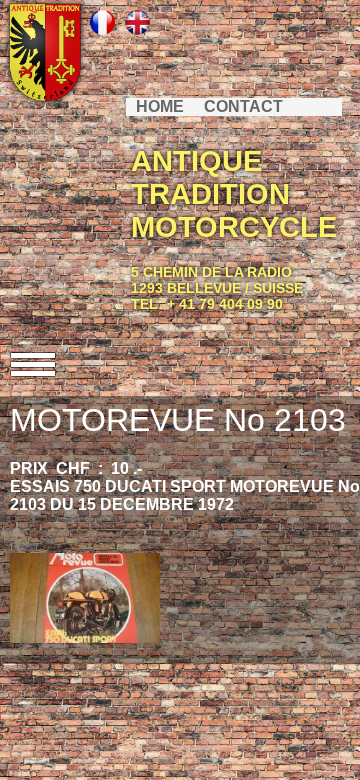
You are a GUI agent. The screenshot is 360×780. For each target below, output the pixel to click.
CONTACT (243, 106)
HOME (160, 106)
